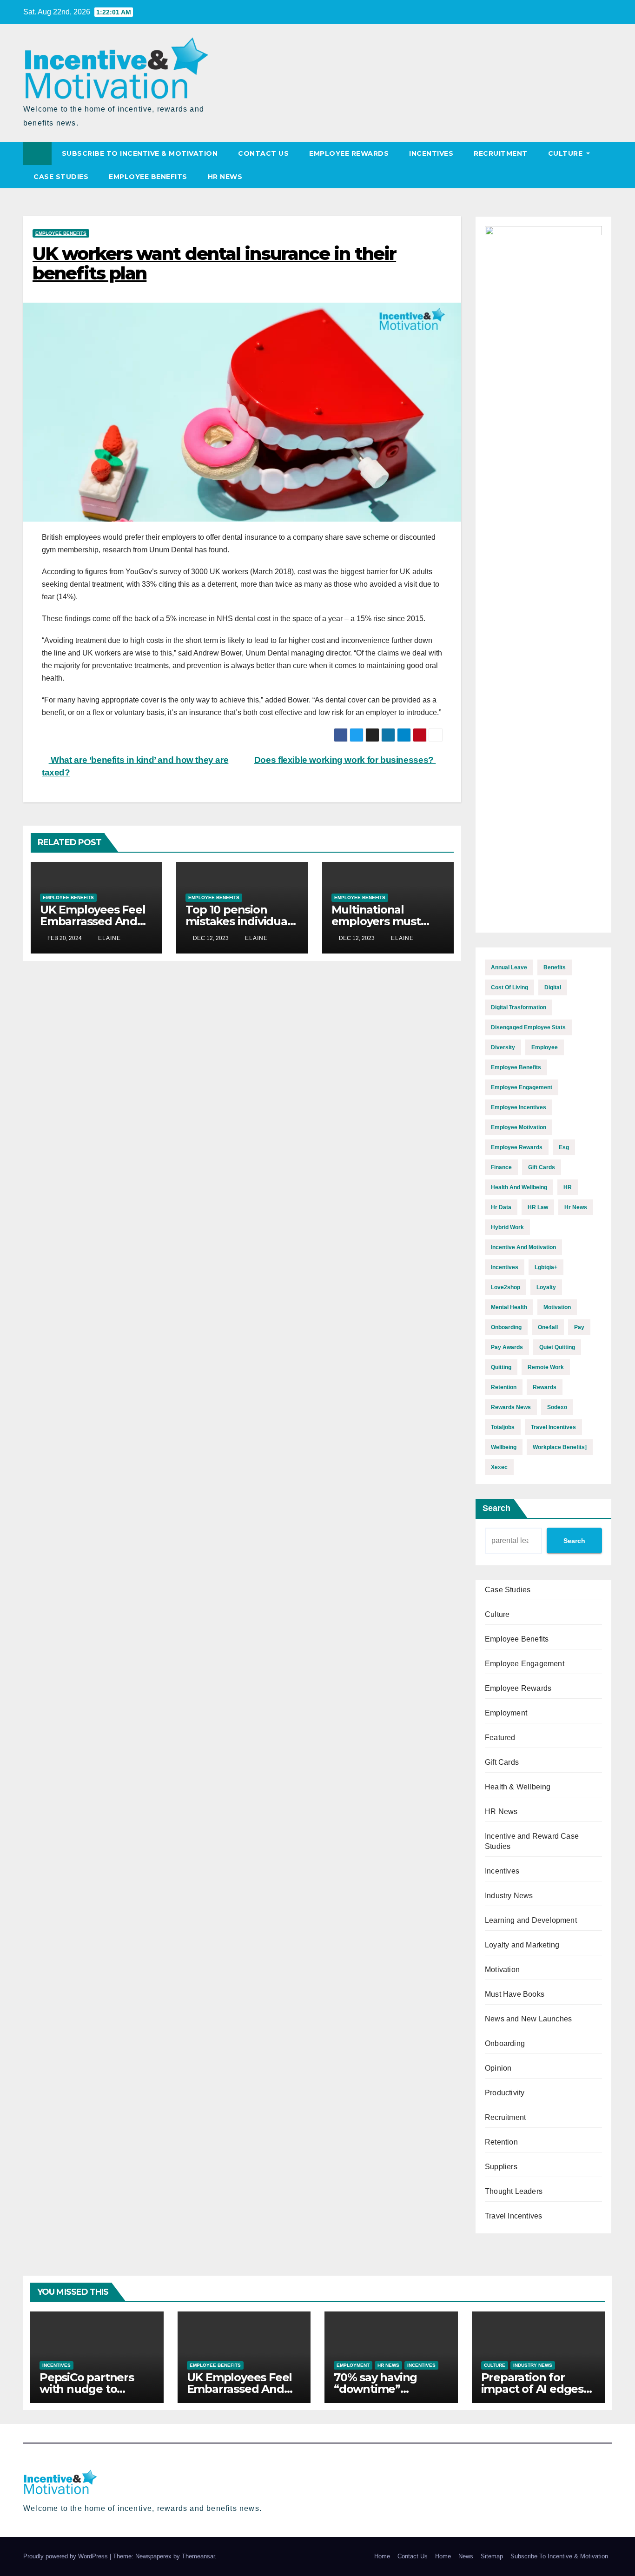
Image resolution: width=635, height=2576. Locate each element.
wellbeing (504, 1447)
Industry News (509, 1896)
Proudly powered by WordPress (66, 2556)
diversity (503, 1047)
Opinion (498, 2068)
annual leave (509, 967)
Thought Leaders (514, 2191)
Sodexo (557, 1407)
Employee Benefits (148, 177)
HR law (538, 1207)
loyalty (546, 1287)
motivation (557, 1307)
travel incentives (553, 1427)
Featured (500, 1738)
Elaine (109, 938)
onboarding (506, 1327)
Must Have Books (515, 1994)
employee (545, 1047)
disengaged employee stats (528, 1027)
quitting (501, 1367)
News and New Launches (528, 2019)
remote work (546, 1367)
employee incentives (519, 1107)
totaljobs (503, 1427)
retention (504, 1387)
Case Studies (61, 177)
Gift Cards (502, 1762)
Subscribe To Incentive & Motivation (140, 153)
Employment (506, 1713)
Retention (501, 2142)
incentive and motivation (523, 1247)
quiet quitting (557, 1347)
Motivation (502, 1970)
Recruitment (501, 153)
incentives (505, 1267)
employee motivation (519, 1127)
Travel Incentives (513, 2216)
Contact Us (263, 153)
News (466, 2556)
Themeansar (198, 2556)
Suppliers (501, 2167)
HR (568, 1187)
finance (501, 1167)
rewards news (511, 1407)
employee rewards (517, 1147)
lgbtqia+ (546, 1267)
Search (496, 1508)
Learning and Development (531, 1920)
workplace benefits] (560, 1447)
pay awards (507, 1347)
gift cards (542, 1167)
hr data (501, 1207)
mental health (509, 1307)
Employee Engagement (525, 1664)
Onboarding (505, 2043)
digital (553, 987)
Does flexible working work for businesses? (345, 760)
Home (382, 2556)
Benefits (555, 967)
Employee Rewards (349, 153)
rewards (545, 1387)
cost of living (509, 987)
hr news (576, 1207)
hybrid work (507, 1227)
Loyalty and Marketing (522, 1945)
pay (579, 1327)
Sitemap (492, 2556)
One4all (548, 1327)
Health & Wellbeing (518, 1787)
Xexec (499, 1467)
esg (564, 1147)
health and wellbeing (519, 1187)
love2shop (506, 1287)
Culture (566, 153)
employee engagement (522, 1087)
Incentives (431, 153)
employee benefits (516, 1067)
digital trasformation (519, 1007)
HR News (225, 177)
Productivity (505, 2093)
